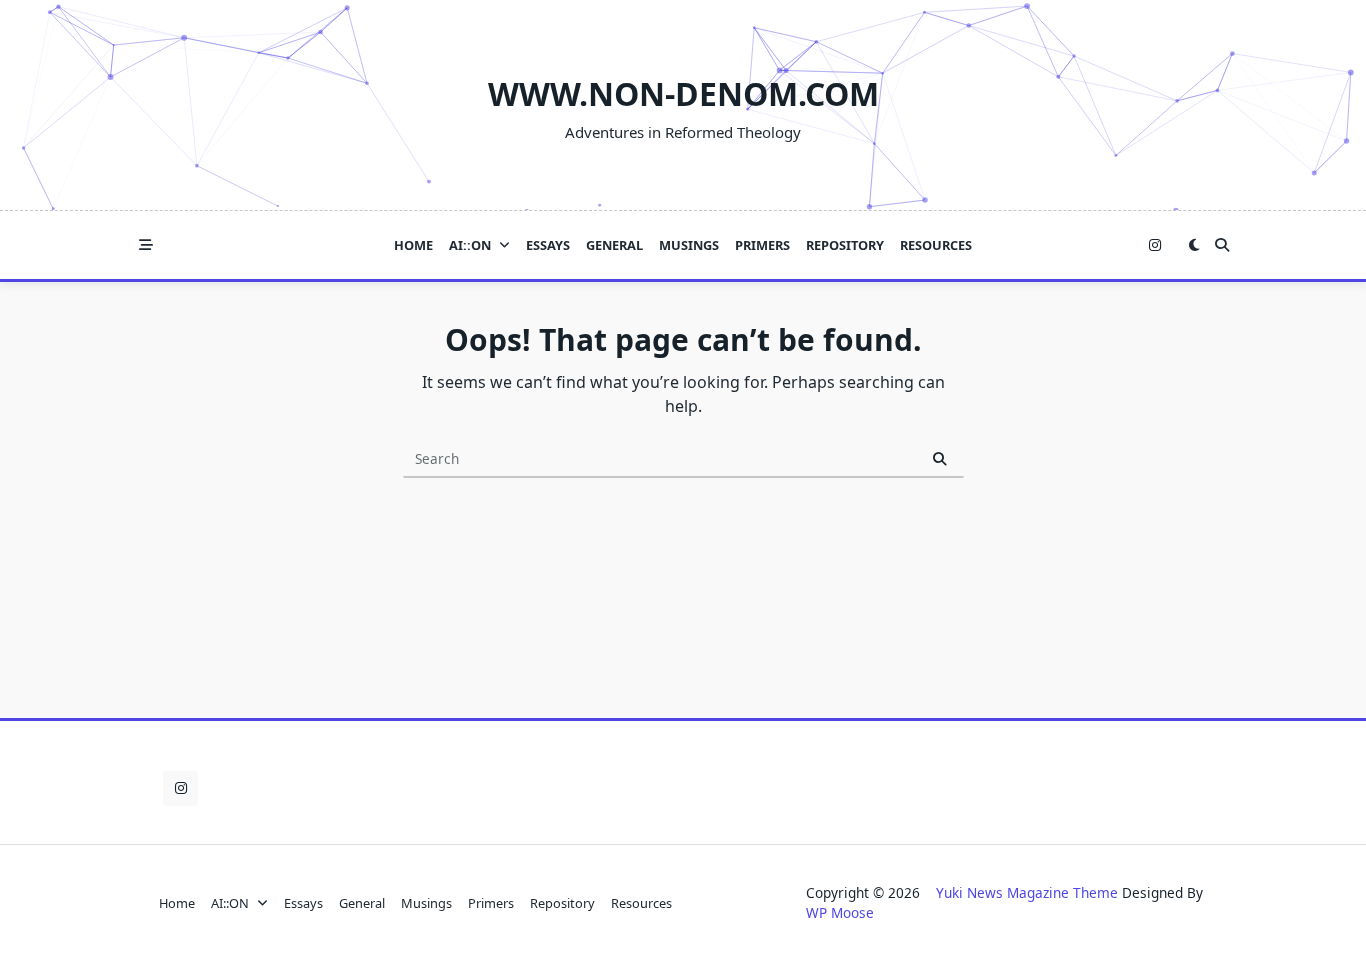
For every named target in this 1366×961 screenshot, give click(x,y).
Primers (762, 245)
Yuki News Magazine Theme (1027, 892)
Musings (689, 245)
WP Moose (840, 912)
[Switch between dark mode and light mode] (1194, 245)
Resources (936, 245)
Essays (548, 245)
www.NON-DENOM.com (683, 93)
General (614, 245)
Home (413, 245)
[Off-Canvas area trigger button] (146, 245)
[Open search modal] (1222, 245)
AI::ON (470, 245)
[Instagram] (1155, 245)
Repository (845, 245)
